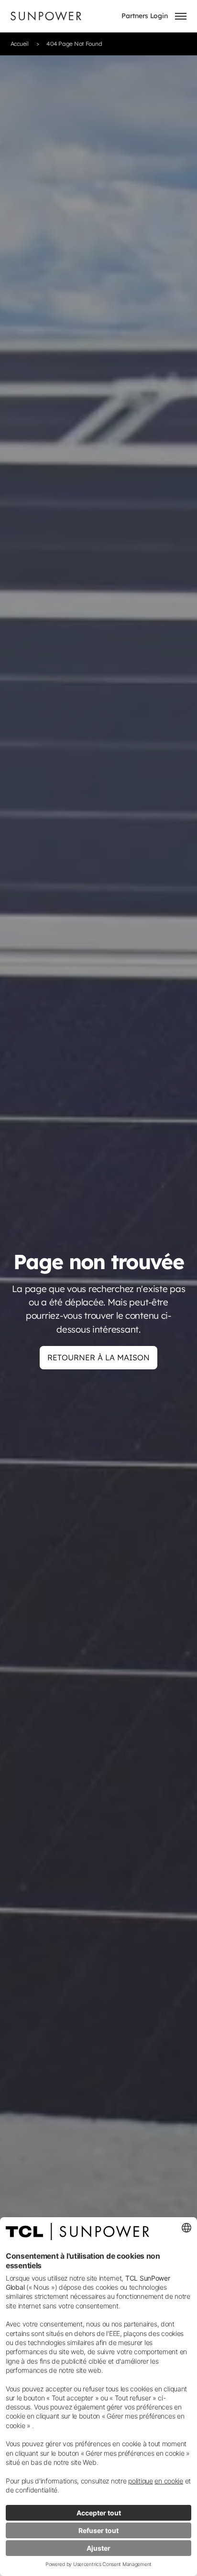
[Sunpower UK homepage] (46, 16)
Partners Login (144, 16)
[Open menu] (181, 16)
